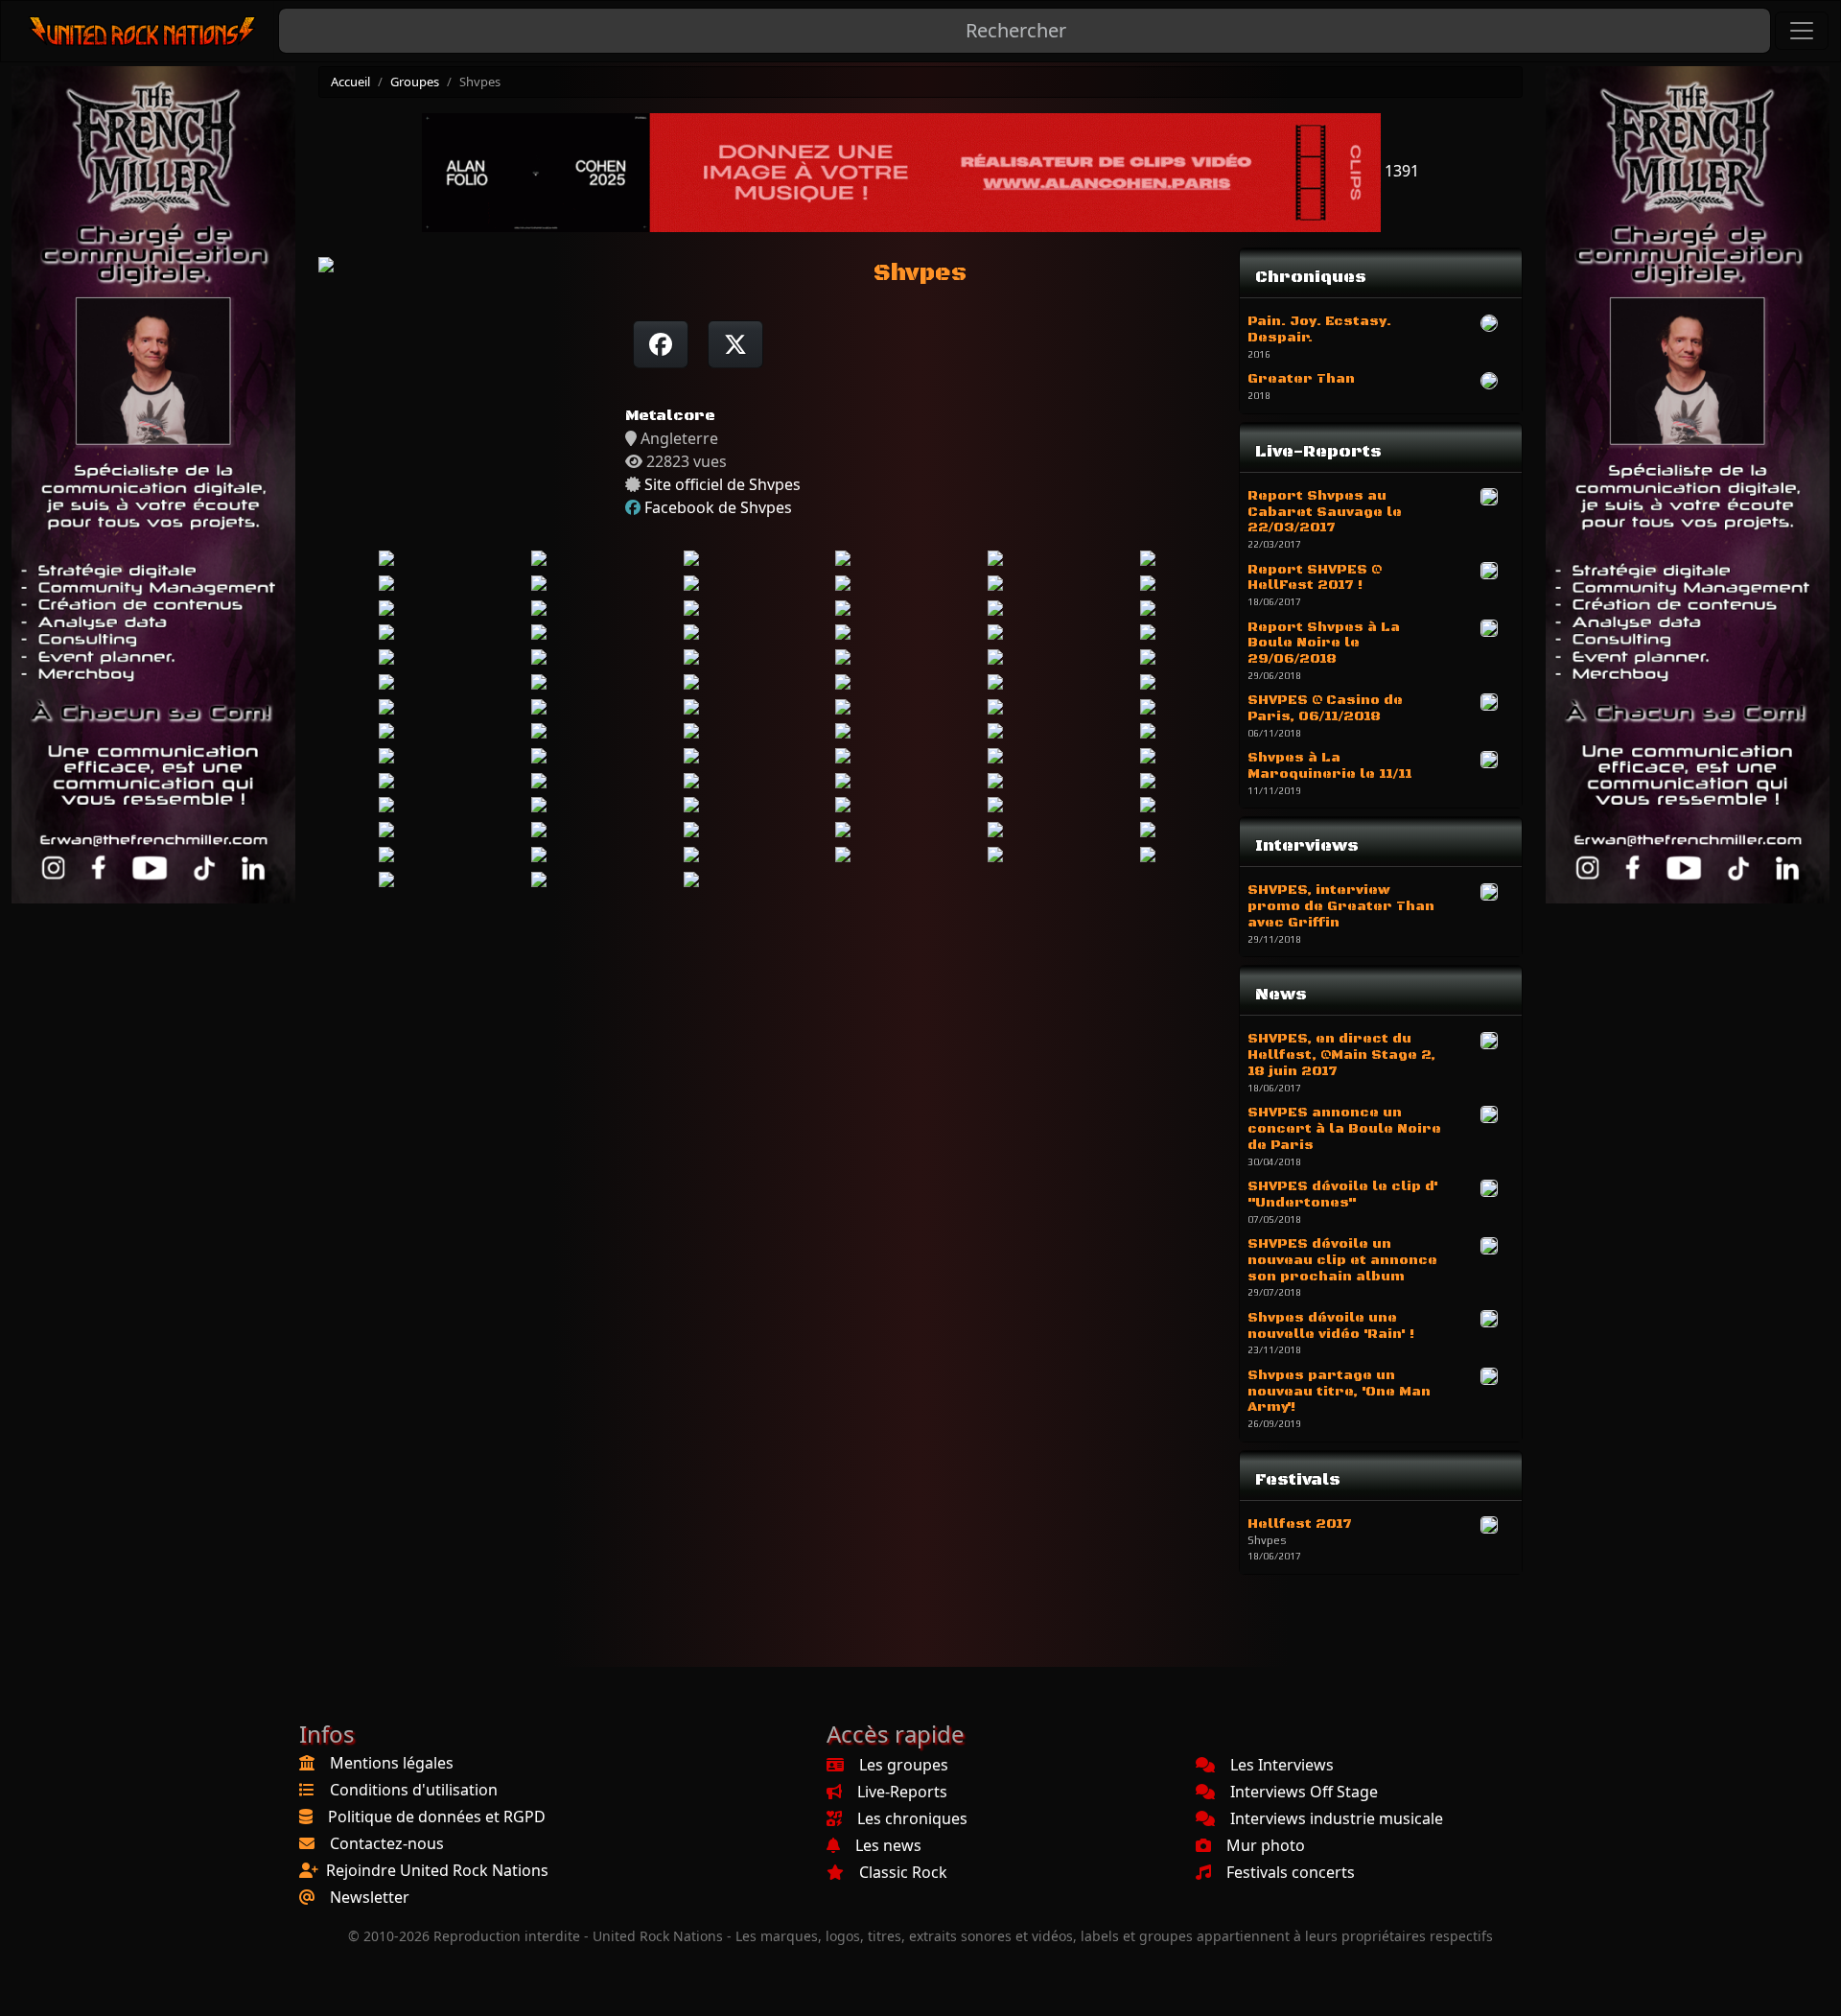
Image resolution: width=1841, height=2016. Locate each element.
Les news (888, 1845)
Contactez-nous (387, 1843)
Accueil (350, 82)
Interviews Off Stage (1304, 1792)
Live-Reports (902, 1792)
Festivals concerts (1291, 1872)
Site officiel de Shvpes (722, 484)
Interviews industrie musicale (1337, 1818)
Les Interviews (1282, 1765)
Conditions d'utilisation (414, 1790)
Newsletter (370, 1897)
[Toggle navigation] (1802, 31)
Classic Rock (903, 1872)
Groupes (415, 82)
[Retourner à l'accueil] (143, 31)
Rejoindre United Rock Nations (437, 1870)
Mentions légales (392, 1763)
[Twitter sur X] (735, 344)
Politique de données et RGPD (437, 1817)
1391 (1400, 171)
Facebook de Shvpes (718, 507)
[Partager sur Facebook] (661, 344)
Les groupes (904, 1765)
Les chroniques (912, 1818)
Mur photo (1266, 1845)
